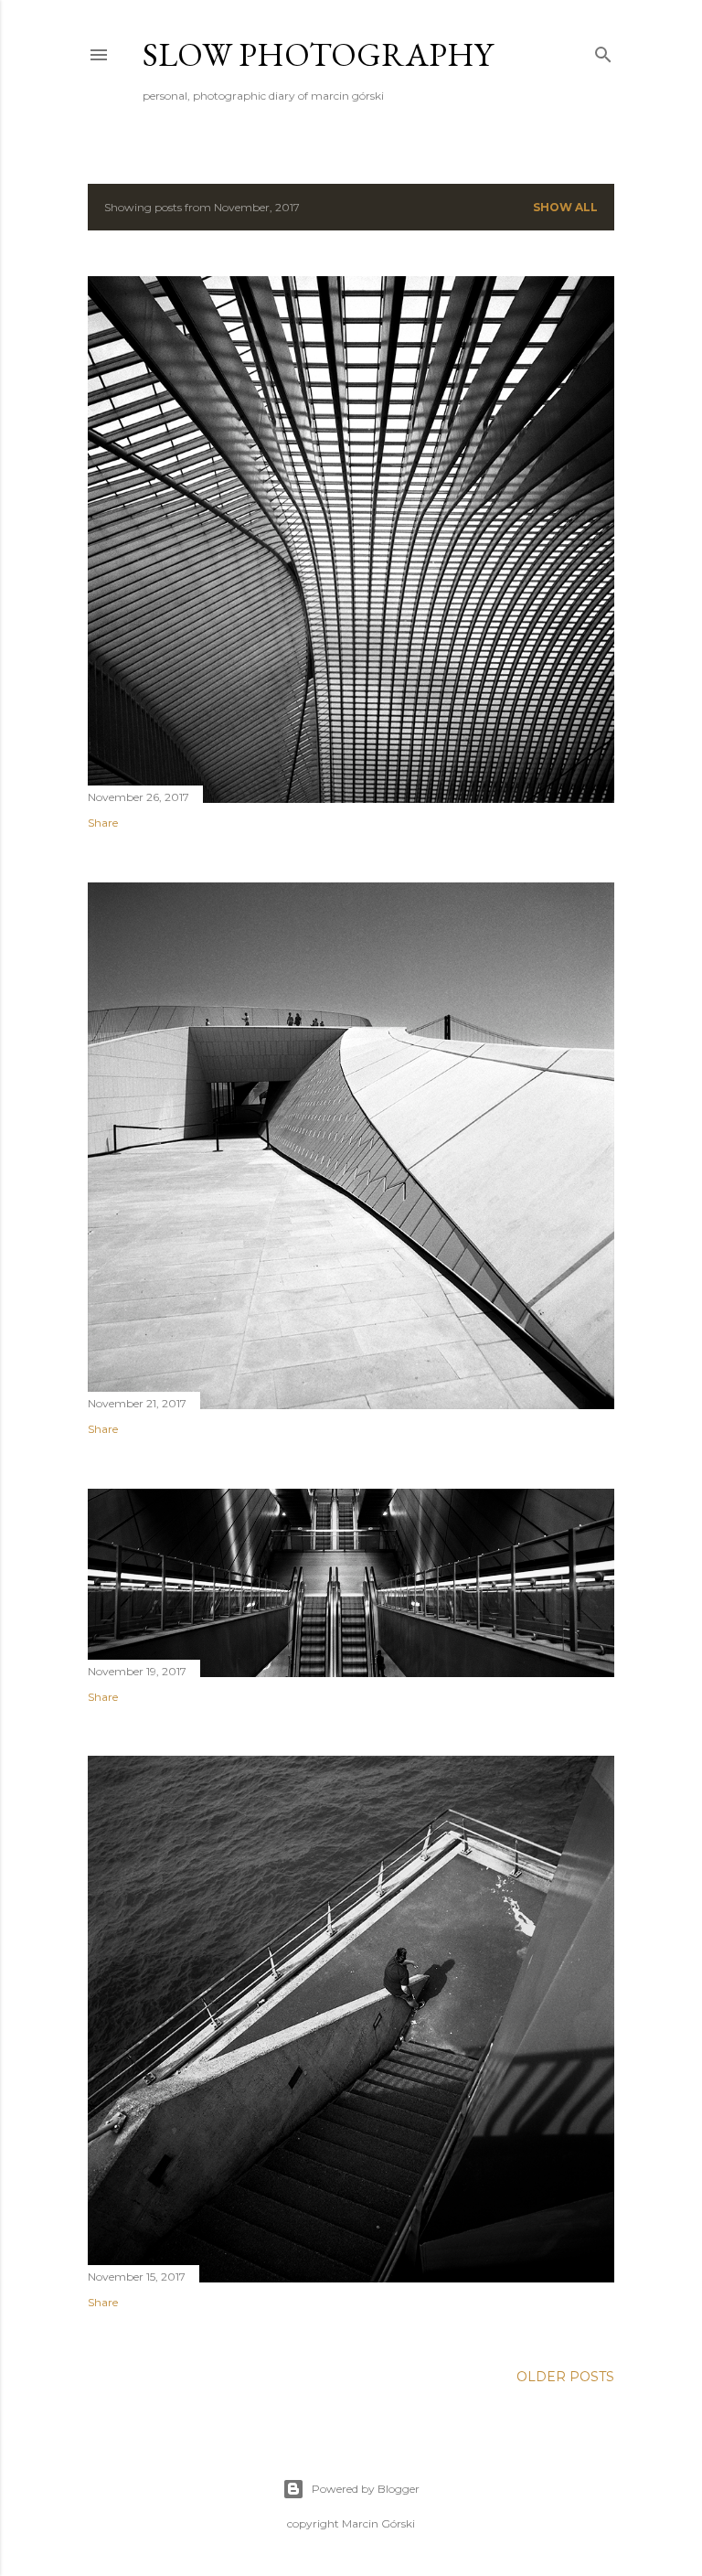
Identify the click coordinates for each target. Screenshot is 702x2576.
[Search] (603, 51)
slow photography (318, 54)
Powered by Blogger (366, 2489)
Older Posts (565, 2377)
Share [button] (103, 823)
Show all (565, 207)
